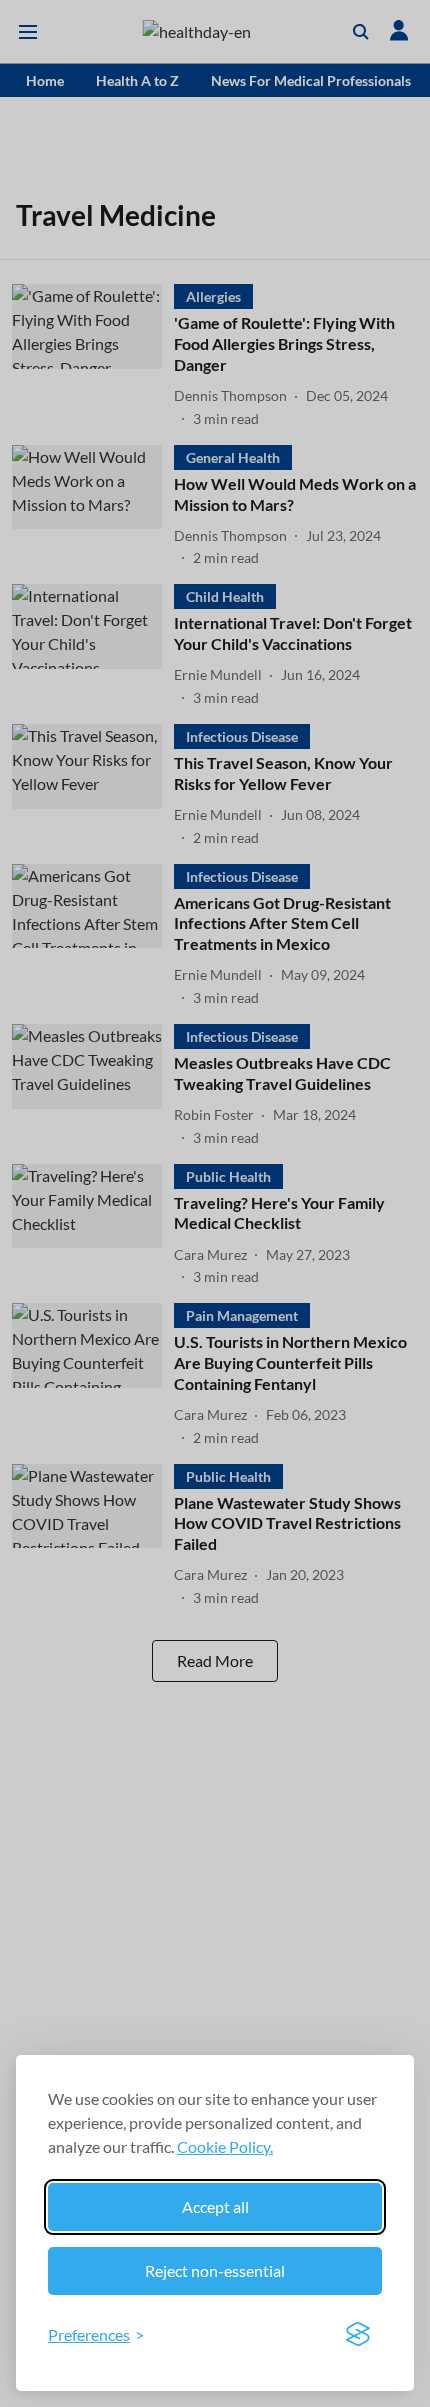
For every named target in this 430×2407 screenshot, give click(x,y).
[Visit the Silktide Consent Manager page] (358, 2335)
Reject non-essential (215, 2270)
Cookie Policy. (225, 2146)
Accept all (215, 2206)
